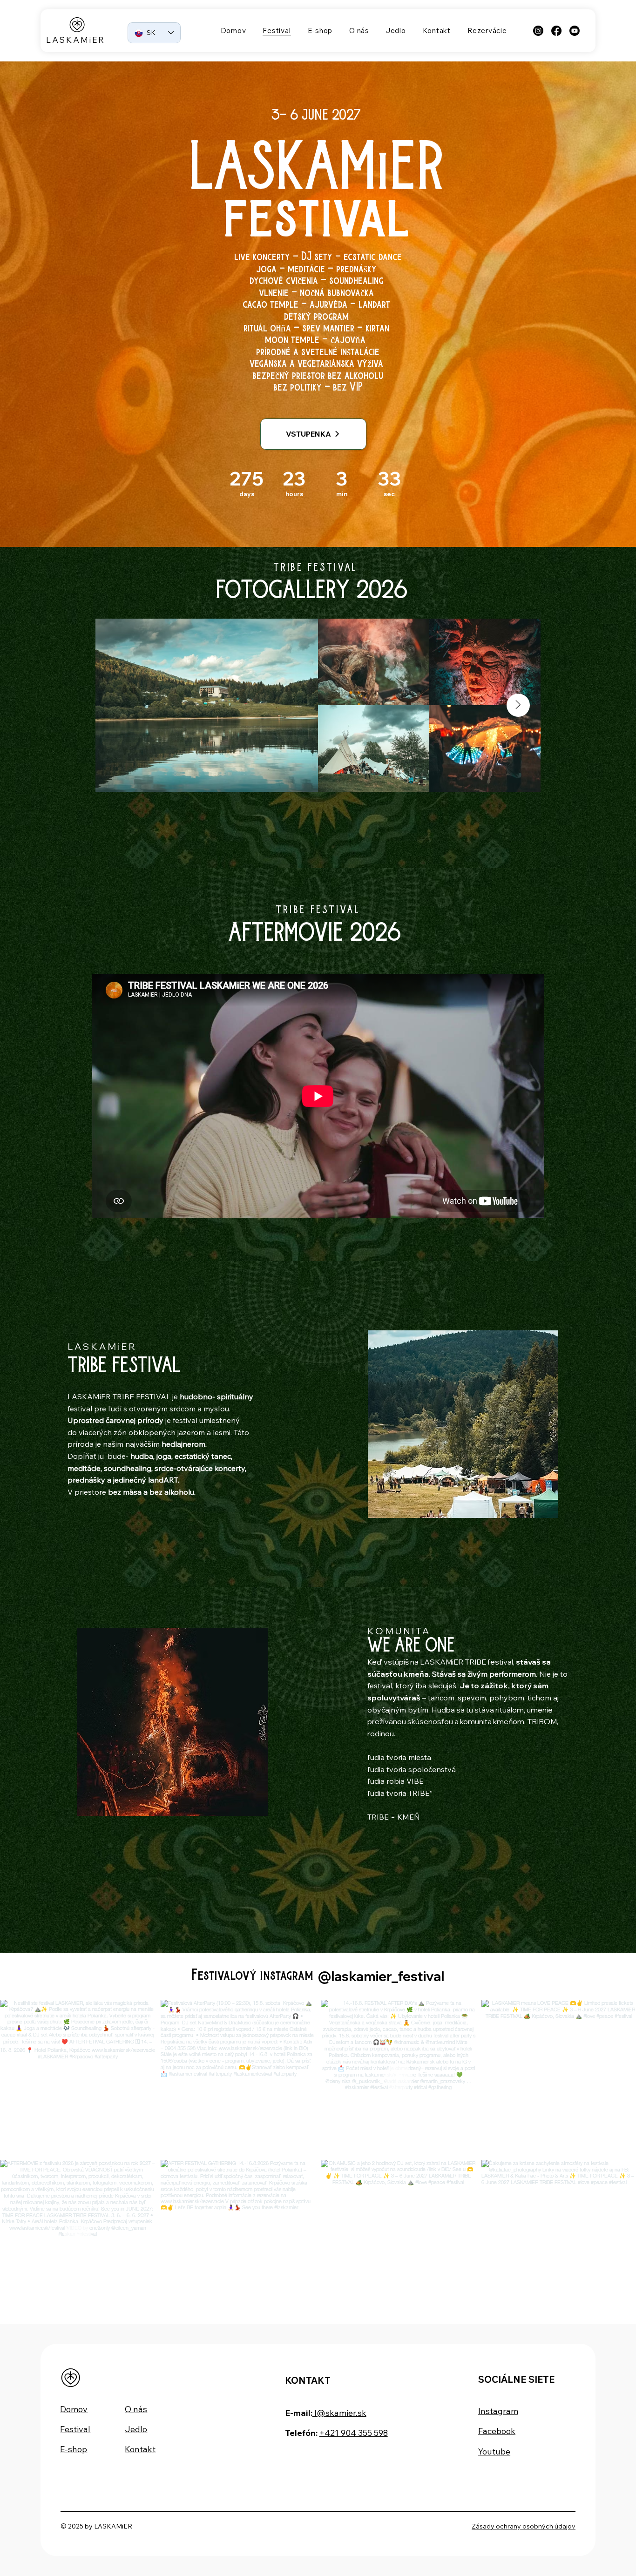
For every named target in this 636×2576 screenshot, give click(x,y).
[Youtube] (575, 31)
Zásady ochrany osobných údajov (524, 2526)
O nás (136, 2409)
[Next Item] (518, 705)
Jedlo (136, 2429)
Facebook (497, 2431)
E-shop (74, 2449)
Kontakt (140, 2449)
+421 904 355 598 (354, 2433)
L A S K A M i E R (75, 40)
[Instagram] (538, 31)
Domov (74, 2409)
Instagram (498, 2411)
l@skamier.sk (340, 2413)
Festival (75, 2429)
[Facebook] (556, 31)
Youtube (494, 2451)
